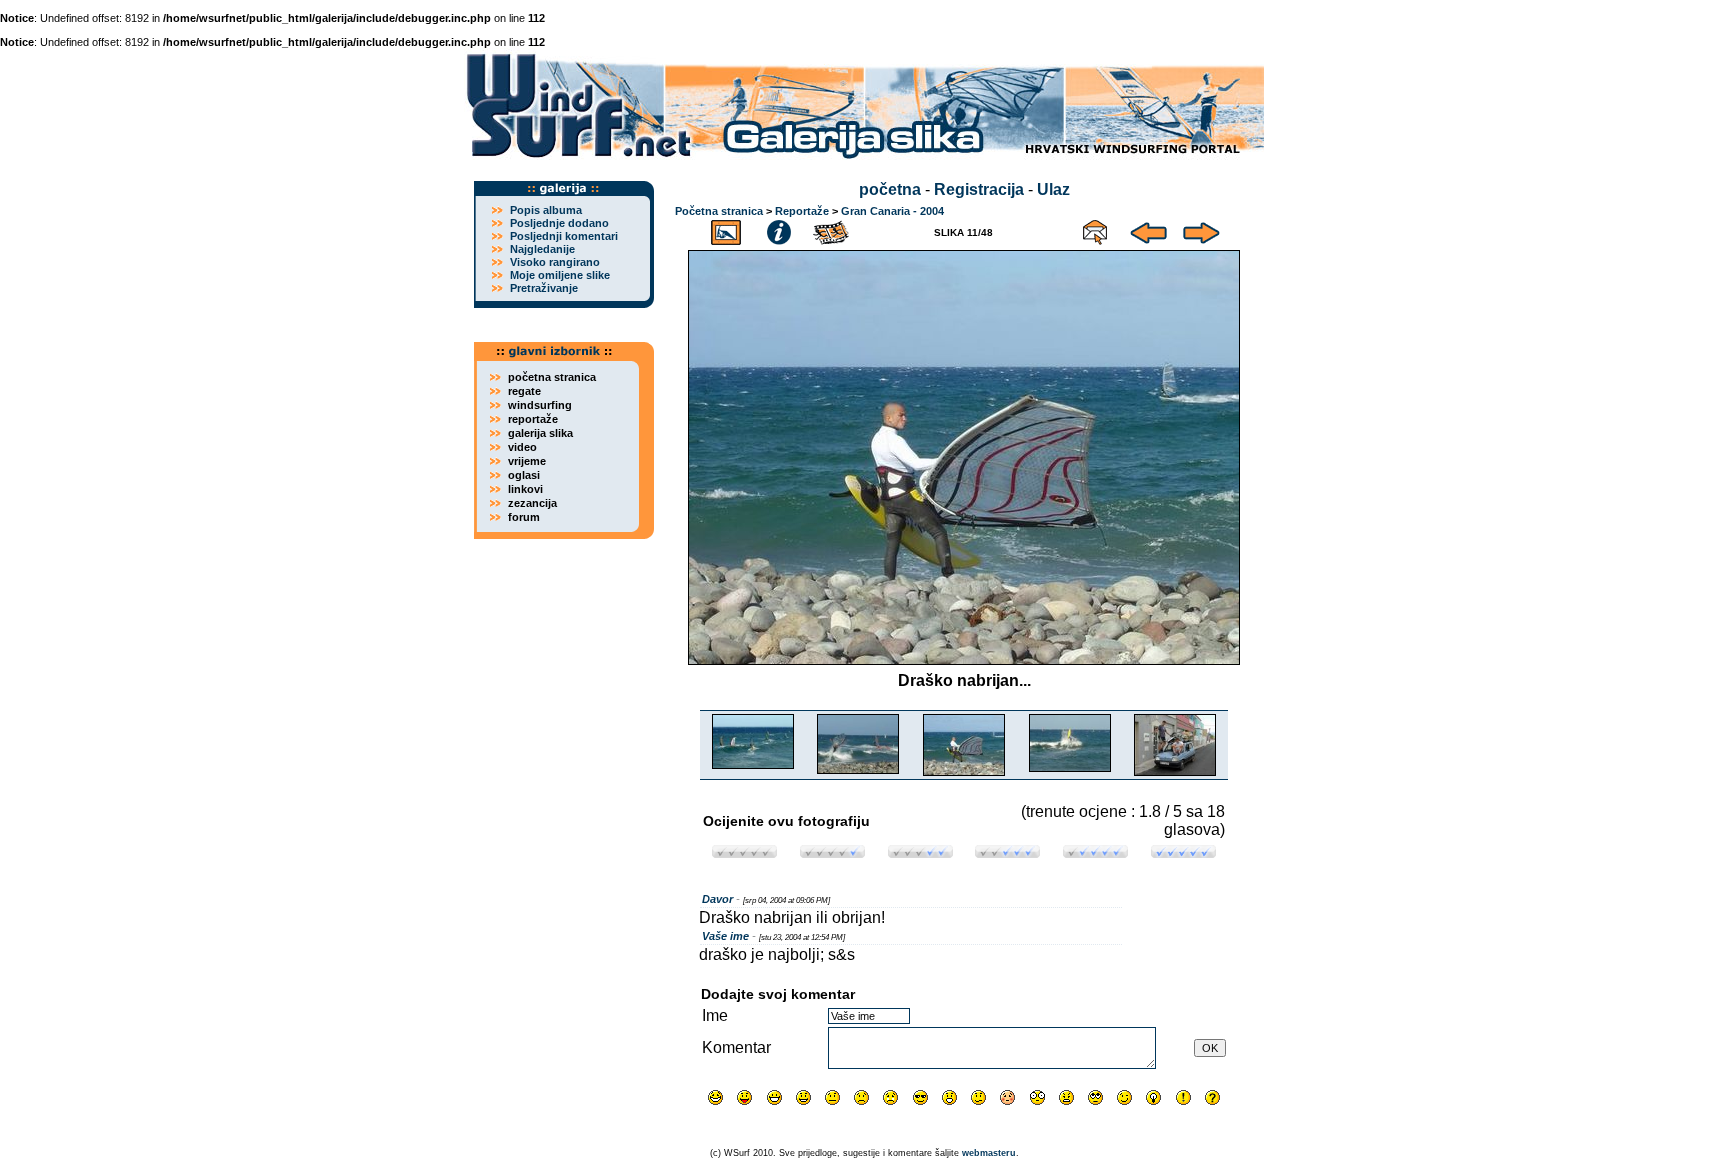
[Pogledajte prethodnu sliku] (1148, 229)
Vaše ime (725, 936)
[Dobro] (1007, 852)
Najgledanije (542, 249)
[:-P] (744, 1097)
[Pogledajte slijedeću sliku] (1201, 229)
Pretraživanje (544, 288)
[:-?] (978, 1097)
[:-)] (803, 1097)
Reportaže (802, 211)
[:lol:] (715, 1097)
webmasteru (989, 1153)
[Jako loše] (744, 852)
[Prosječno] (920, 852)
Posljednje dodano (559, 223)
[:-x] (1066, 1097)
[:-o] (949, 1097)
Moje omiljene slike (560, 275)
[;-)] (1124, 1097)
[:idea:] (1153, 1097)
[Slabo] (832, 852)
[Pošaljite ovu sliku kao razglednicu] (1095, 229)
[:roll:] (1095, 1097)
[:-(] (861, 1097)
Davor (717, 899)
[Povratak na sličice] (726, 229)
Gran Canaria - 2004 (892, 211)
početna (890, 189)
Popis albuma (546, 210)
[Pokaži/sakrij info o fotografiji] (779, 229)
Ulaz (1053, 189)
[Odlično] (1095, 852)
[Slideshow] (832, 229)
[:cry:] (890, 1097)
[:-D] (774, 1097)
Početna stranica (719, 211)
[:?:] (1212, 1097)
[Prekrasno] (1183, 852)
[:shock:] (1037, 1097)
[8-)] (920, 1097)
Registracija (979, 189)
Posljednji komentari (564, 236)
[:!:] (1183, 1097)
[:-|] (832, 1097)
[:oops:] (1007, 1097)
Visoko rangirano (555, 262)
